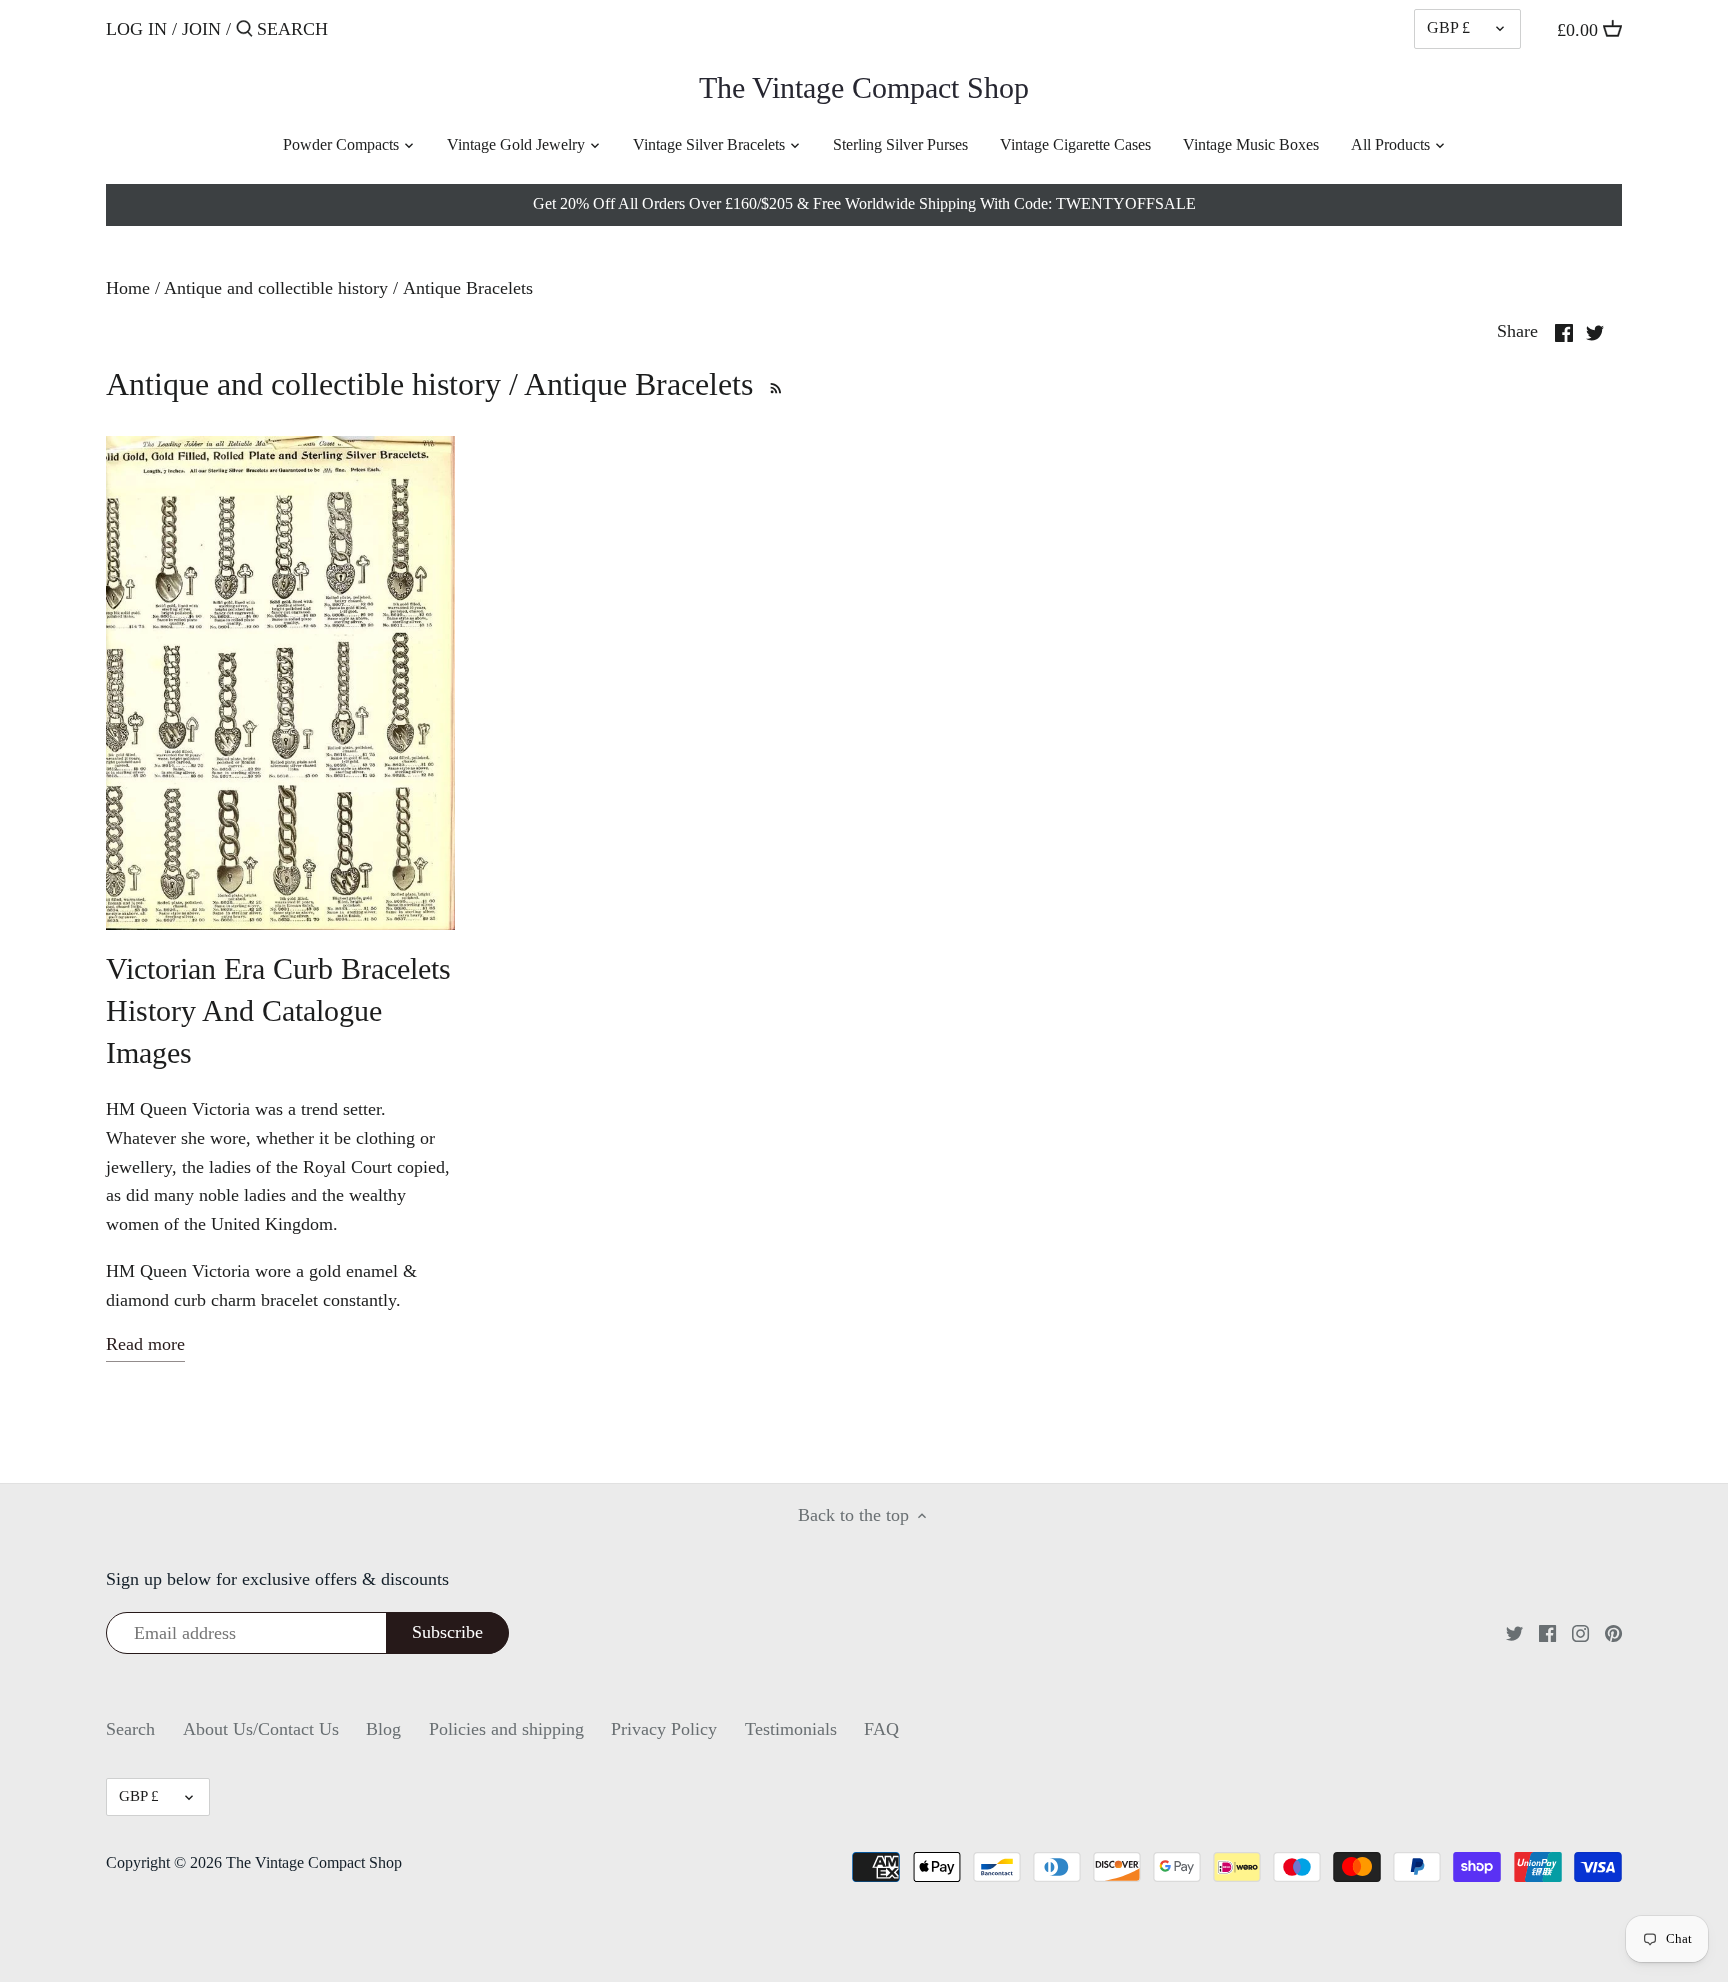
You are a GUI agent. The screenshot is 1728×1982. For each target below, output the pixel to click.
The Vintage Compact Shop (864, 88)
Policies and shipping (506, 1729)
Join (201, 29)
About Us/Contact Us (261, 1729)
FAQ (881, 1729)
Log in (136, 29)
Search (130, 1729)
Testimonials (791, 1729)
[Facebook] (1547, 1632)
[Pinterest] (1613, 1632)
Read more (145, 1344)
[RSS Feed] (772, 384)
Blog (383, 1729)
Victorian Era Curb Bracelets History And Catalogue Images (278, 1010)
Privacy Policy (664, 1729)
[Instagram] (1580, 1632)
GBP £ (1448, 28)
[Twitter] (1514, 1632)
